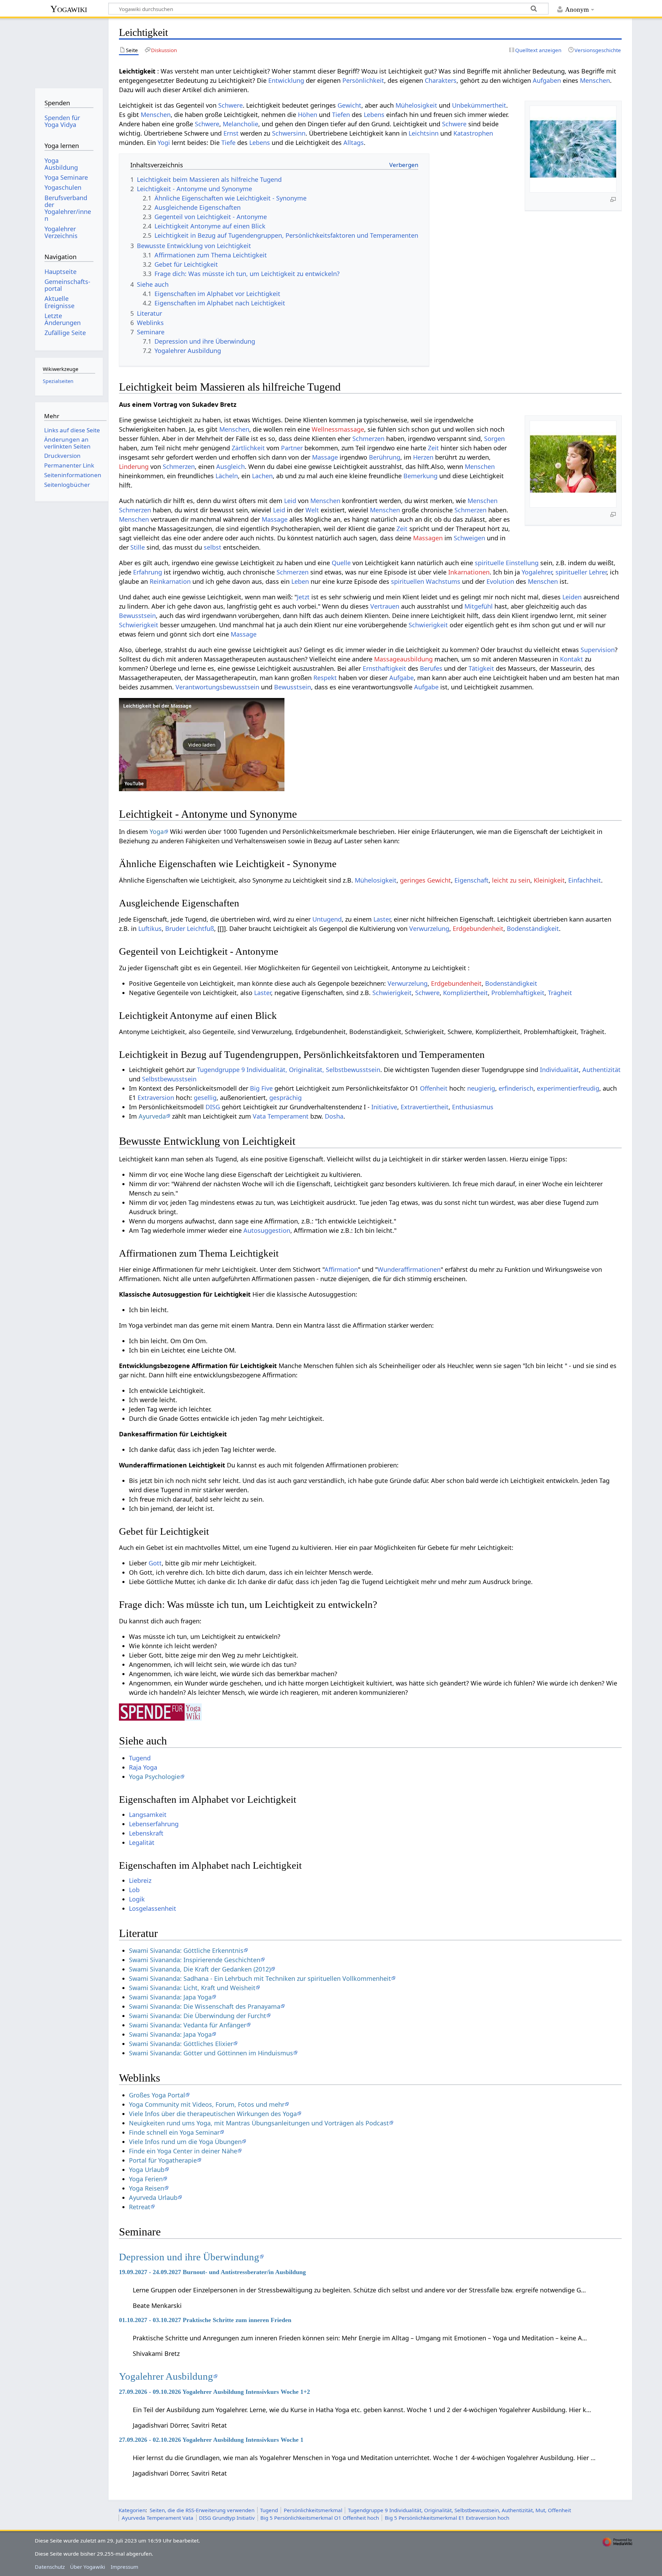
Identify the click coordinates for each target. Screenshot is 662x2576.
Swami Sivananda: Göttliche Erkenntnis (186, 1950)
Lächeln (227, 476)
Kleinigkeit (549, 880)
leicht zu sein (511, 880)
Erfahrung (148, 572)
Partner (292, 448)
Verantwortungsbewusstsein (217, 687)
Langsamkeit (148, 1815)
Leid (290, 501)
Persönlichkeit (363, 80)
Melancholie (240, 124)
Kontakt (571, 659)
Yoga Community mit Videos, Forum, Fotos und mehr (207, 2104)
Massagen (428, 538)
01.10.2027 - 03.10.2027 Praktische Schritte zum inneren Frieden (205, 2320)
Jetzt (303, 597)
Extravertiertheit (425, 1107)
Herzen (423, 457)
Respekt (325, 678)
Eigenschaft (472, 880)
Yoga (157, 832)
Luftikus (150, 928)
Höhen (308, 115)
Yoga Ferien (146, 2179)
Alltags (354, 142)
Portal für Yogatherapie (163, 2160)
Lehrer (598, 572)
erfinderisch (516, 1088)
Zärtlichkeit (248, 448)
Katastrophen (473, 133)
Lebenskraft (146, 1833)
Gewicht (349, 105)
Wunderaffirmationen (409, 1269)
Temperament (288, 1116)
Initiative (384, 1107)
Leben (300, 581)
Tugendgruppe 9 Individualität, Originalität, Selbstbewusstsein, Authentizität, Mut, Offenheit (459, 2510)
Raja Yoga (143, 1767)
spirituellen (408, 581)
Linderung (134, 466)
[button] (202, 745)
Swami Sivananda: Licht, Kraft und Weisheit (192, 1988)
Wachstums (443, 581)
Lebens (374, 115)
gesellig (205, 1098)
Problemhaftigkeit (518, 993)
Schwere (230, 105)
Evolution (500, 581)
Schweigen (469, 538)
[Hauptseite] (69, 51)
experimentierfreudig (568, 1088)
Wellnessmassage (338, 429)
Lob (134, 1890)
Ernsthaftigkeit (384, 668)
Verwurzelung (429, 928)
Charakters (441, 80)
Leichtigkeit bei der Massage (157, 706)
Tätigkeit (481, 668)
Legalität (142, 1842)
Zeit (433, 448)
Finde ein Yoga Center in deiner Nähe (183, 2151)
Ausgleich (230, 466)
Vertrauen (385, 606)
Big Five (261, 1088)
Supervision (598, 650)
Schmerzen (368, 439)
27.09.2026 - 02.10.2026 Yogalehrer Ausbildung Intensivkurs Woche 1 (211, 2440)
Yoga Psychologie (154, 1777)
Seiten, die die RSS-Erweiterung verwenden (202, 2510)
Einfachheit (585, 880)
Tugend (140, 1758)
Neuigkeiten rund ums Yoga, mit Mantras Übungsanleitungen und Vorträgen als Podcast (259, 2123)
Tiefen (341, 115)
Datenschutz (50, 2567)
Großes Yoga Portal (157, 2095)
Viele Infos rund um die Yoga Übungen (185, 2142)
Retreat (140, 2207)
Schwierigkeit (139, 625)
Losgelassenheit (153, 1908)
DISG (213, 1107)
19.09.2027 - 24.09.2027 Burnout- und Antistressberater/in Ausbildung (212, 2272)
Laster (382, 919)
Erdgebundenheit (478, 928)
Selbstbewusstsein (169, 1079)
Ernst (231, 133)
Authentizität (601, 1070)
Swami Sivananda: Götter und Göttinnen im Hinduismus (211, 2053)
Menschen (595, 80)
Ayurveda (152, 1116)
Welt (312, 510)
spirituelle (489, 563)
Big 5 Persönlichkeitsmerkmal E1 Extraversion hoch (447, 2518)
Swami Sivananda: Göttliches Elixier (181, 2044)
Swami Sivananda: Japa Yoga (170, 1997)
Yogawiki (69, 9)
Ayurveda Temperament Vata (158, 2518)
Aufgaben (547, 80)
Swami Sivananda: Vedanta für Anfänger (188, 2025)
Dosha (334, 1116)
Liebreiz (140, 1880)
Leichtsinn (424, 133)
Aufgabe (402, 678)
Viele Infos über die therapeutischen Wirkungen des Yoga (213, 2114)
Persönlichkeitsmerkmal (313, 2510)
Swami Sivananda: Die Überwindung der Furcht (198, 2016)
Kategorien (132, 2510)
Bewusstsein (137, 616)
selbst (213, 547)
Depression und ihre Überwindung (189, 2257)
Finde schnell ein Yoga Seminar (174, 2132)
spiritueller (571, 572)
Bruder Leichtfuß (190, 928)
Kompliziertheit (465, 993)
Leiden (572, 597)
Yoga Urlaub (147, 2170)
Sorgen (494, 439)
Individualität (559, 1070)
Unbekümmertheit (479, 105)
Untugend (327, 919)
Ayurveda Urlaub (153, 2198)
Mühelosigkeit (416, 105)
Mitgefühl (479, 606)
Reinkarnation (170, 581)
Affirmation (341, 1269)
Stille (138, 547)
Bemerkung (420, 476)
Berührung (385, 457)
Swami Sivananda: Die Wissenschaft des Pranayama (205, 2006)
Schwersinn (289, 133)
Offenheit (434, 1088)
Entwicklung (286, 80)
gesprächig (285, 1098)
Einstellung (522, 563)
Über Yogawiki (88, 2567)
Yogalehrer (537, 572)
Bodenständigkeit (533, 928)
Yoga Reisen (147, 2188)
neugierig (481, 1088)
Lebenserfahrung (154, 1824)
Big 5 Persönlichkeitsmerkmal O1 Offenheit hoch (320, 2518)
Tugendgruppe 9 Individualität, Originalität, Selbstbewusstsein (289, 1070)
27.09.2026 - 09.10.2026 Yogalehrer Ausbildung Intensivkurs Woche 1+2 (214, 2392)
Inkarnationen (469, 572)
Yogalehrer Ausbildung (166, 2376)
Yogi (164, 142)
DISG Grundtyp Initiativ (227, 2518)
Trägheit (560, 993)
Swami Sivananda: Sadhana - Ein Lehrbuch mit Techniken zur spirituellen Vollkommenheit (260, 1978)
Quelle (341, 563)
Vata (259, 1116)
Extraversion (156, 1098)
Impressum (124, 2567)
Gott (155, 1563)
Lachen (262, 476)
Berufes (431, 668)
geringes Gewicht (425, 880)
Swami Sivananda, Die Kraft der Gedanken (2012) (200, 1969)
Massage (325, 457)
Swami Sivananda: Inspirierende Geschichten (195, 1960)
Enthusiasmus (473, 1107)
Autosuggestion (267, 1230)
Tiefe (228, 142)
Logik (137, 1899)
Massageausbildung (403, 659)
